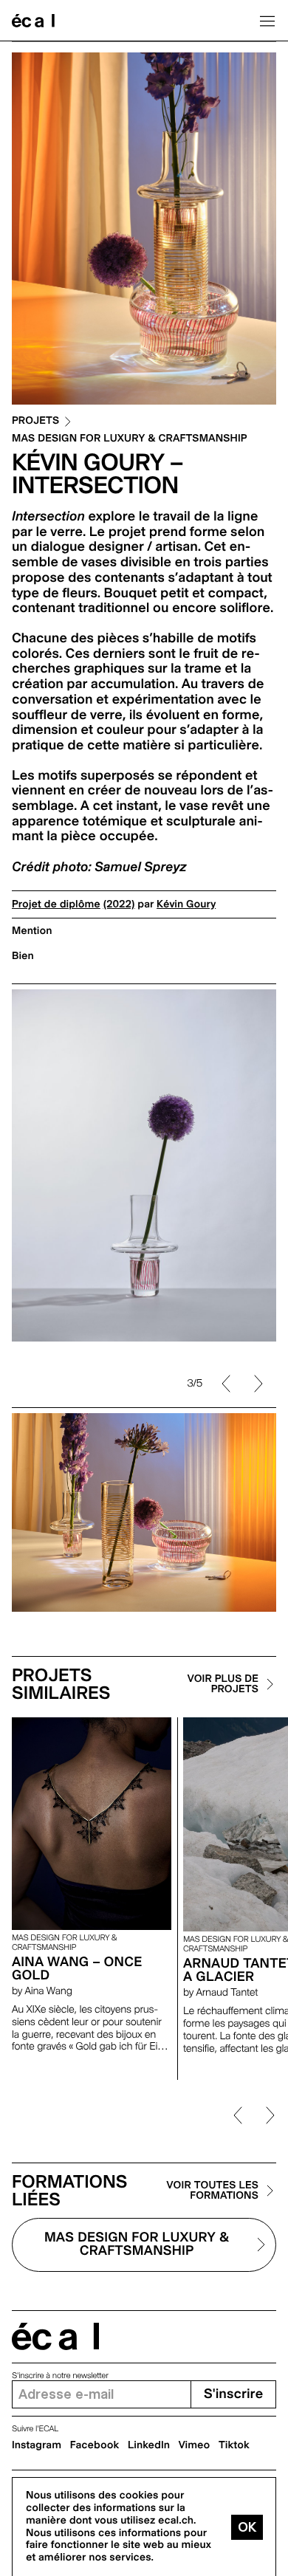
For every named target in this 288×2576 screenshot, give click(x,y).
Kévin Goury (186, 904)
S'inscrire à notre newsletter (60, 2376)
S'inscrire (233, 2394)
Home (33, 21)
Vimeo (195, 2445)
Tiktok (234, 2445)
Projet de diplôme (56, 904)
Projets (35, 421)
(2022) (119, 904)
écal (55, 2336)
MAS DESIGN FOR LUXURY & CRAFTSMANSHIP (130, 439)
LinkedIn (149, 2445)
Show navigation (267, 21)
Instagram (37, 2445)
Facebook (95, 2445)
